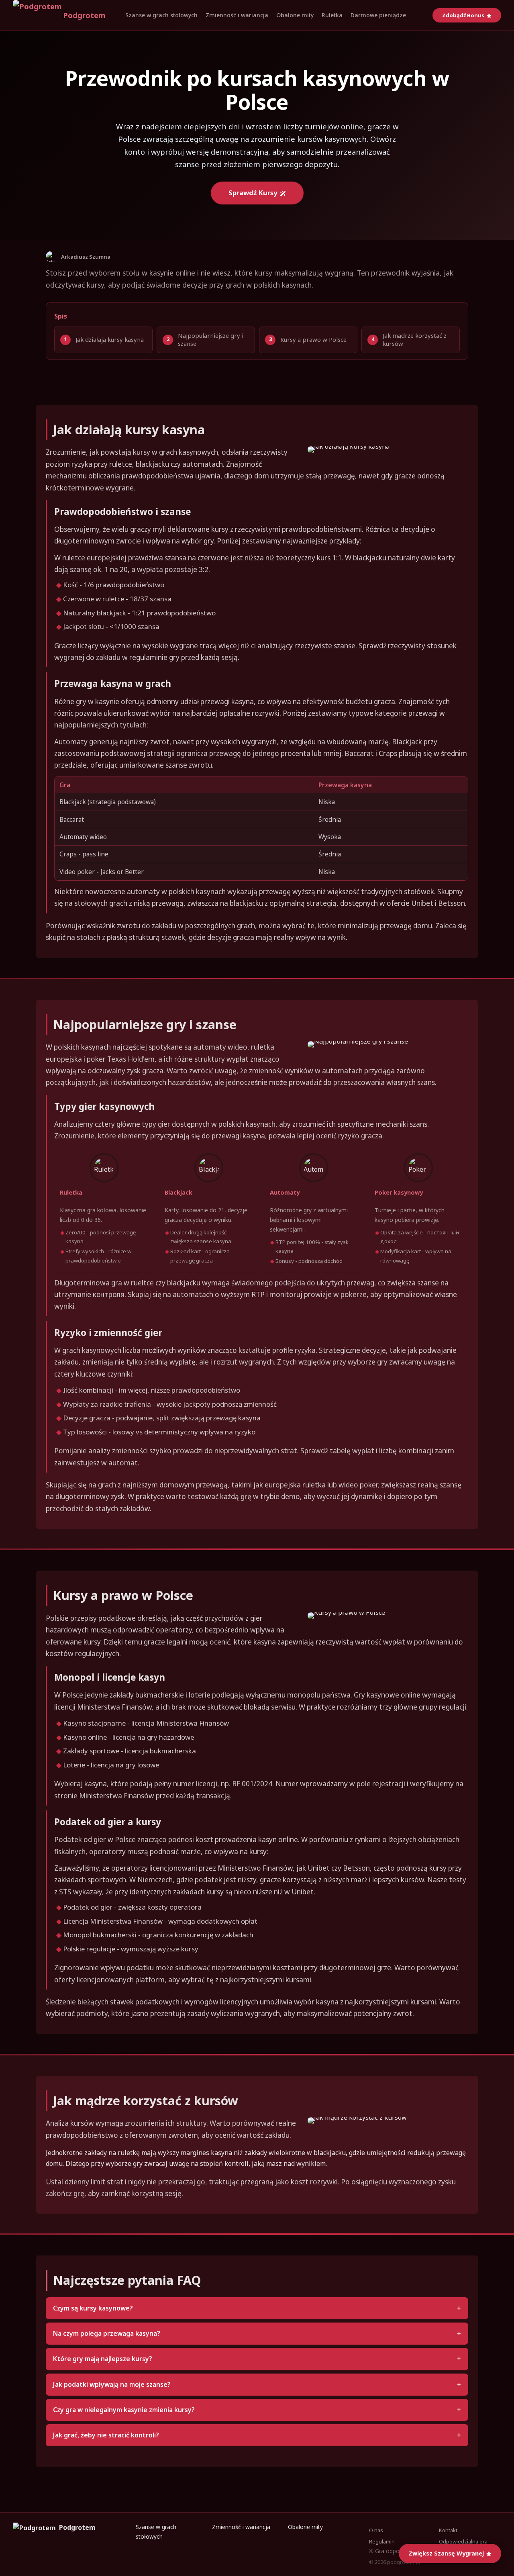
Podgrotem (84, 15)
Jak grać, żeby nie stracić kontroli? (106, 2435)
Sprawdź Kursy (253, 193)
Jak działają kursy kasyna (110, 339)
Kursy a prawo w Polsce (313, 339)
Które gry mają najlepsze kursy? (103, 2359)
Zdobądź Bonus (463, 15)
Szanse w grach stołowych (161, 15)
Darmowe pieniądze (378, 15)
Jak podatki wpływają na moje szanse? (112, 2384)
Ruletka (332, 15)
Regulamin (382, 2541)
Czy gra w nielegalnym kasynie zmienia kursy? (124, 2410)
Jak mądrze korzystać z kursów (415, 339)
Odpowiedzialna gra (463, 2541)
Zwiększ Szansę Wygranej (446, 2553)
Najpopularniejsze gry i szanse (211, 339)
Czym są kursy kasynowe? (93, 2308)
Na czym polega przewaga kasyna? (107, 2333)
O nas (376, 2530)
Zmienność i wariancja (237, 15)
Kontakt (448, 2530)
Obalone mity (295, 15)
